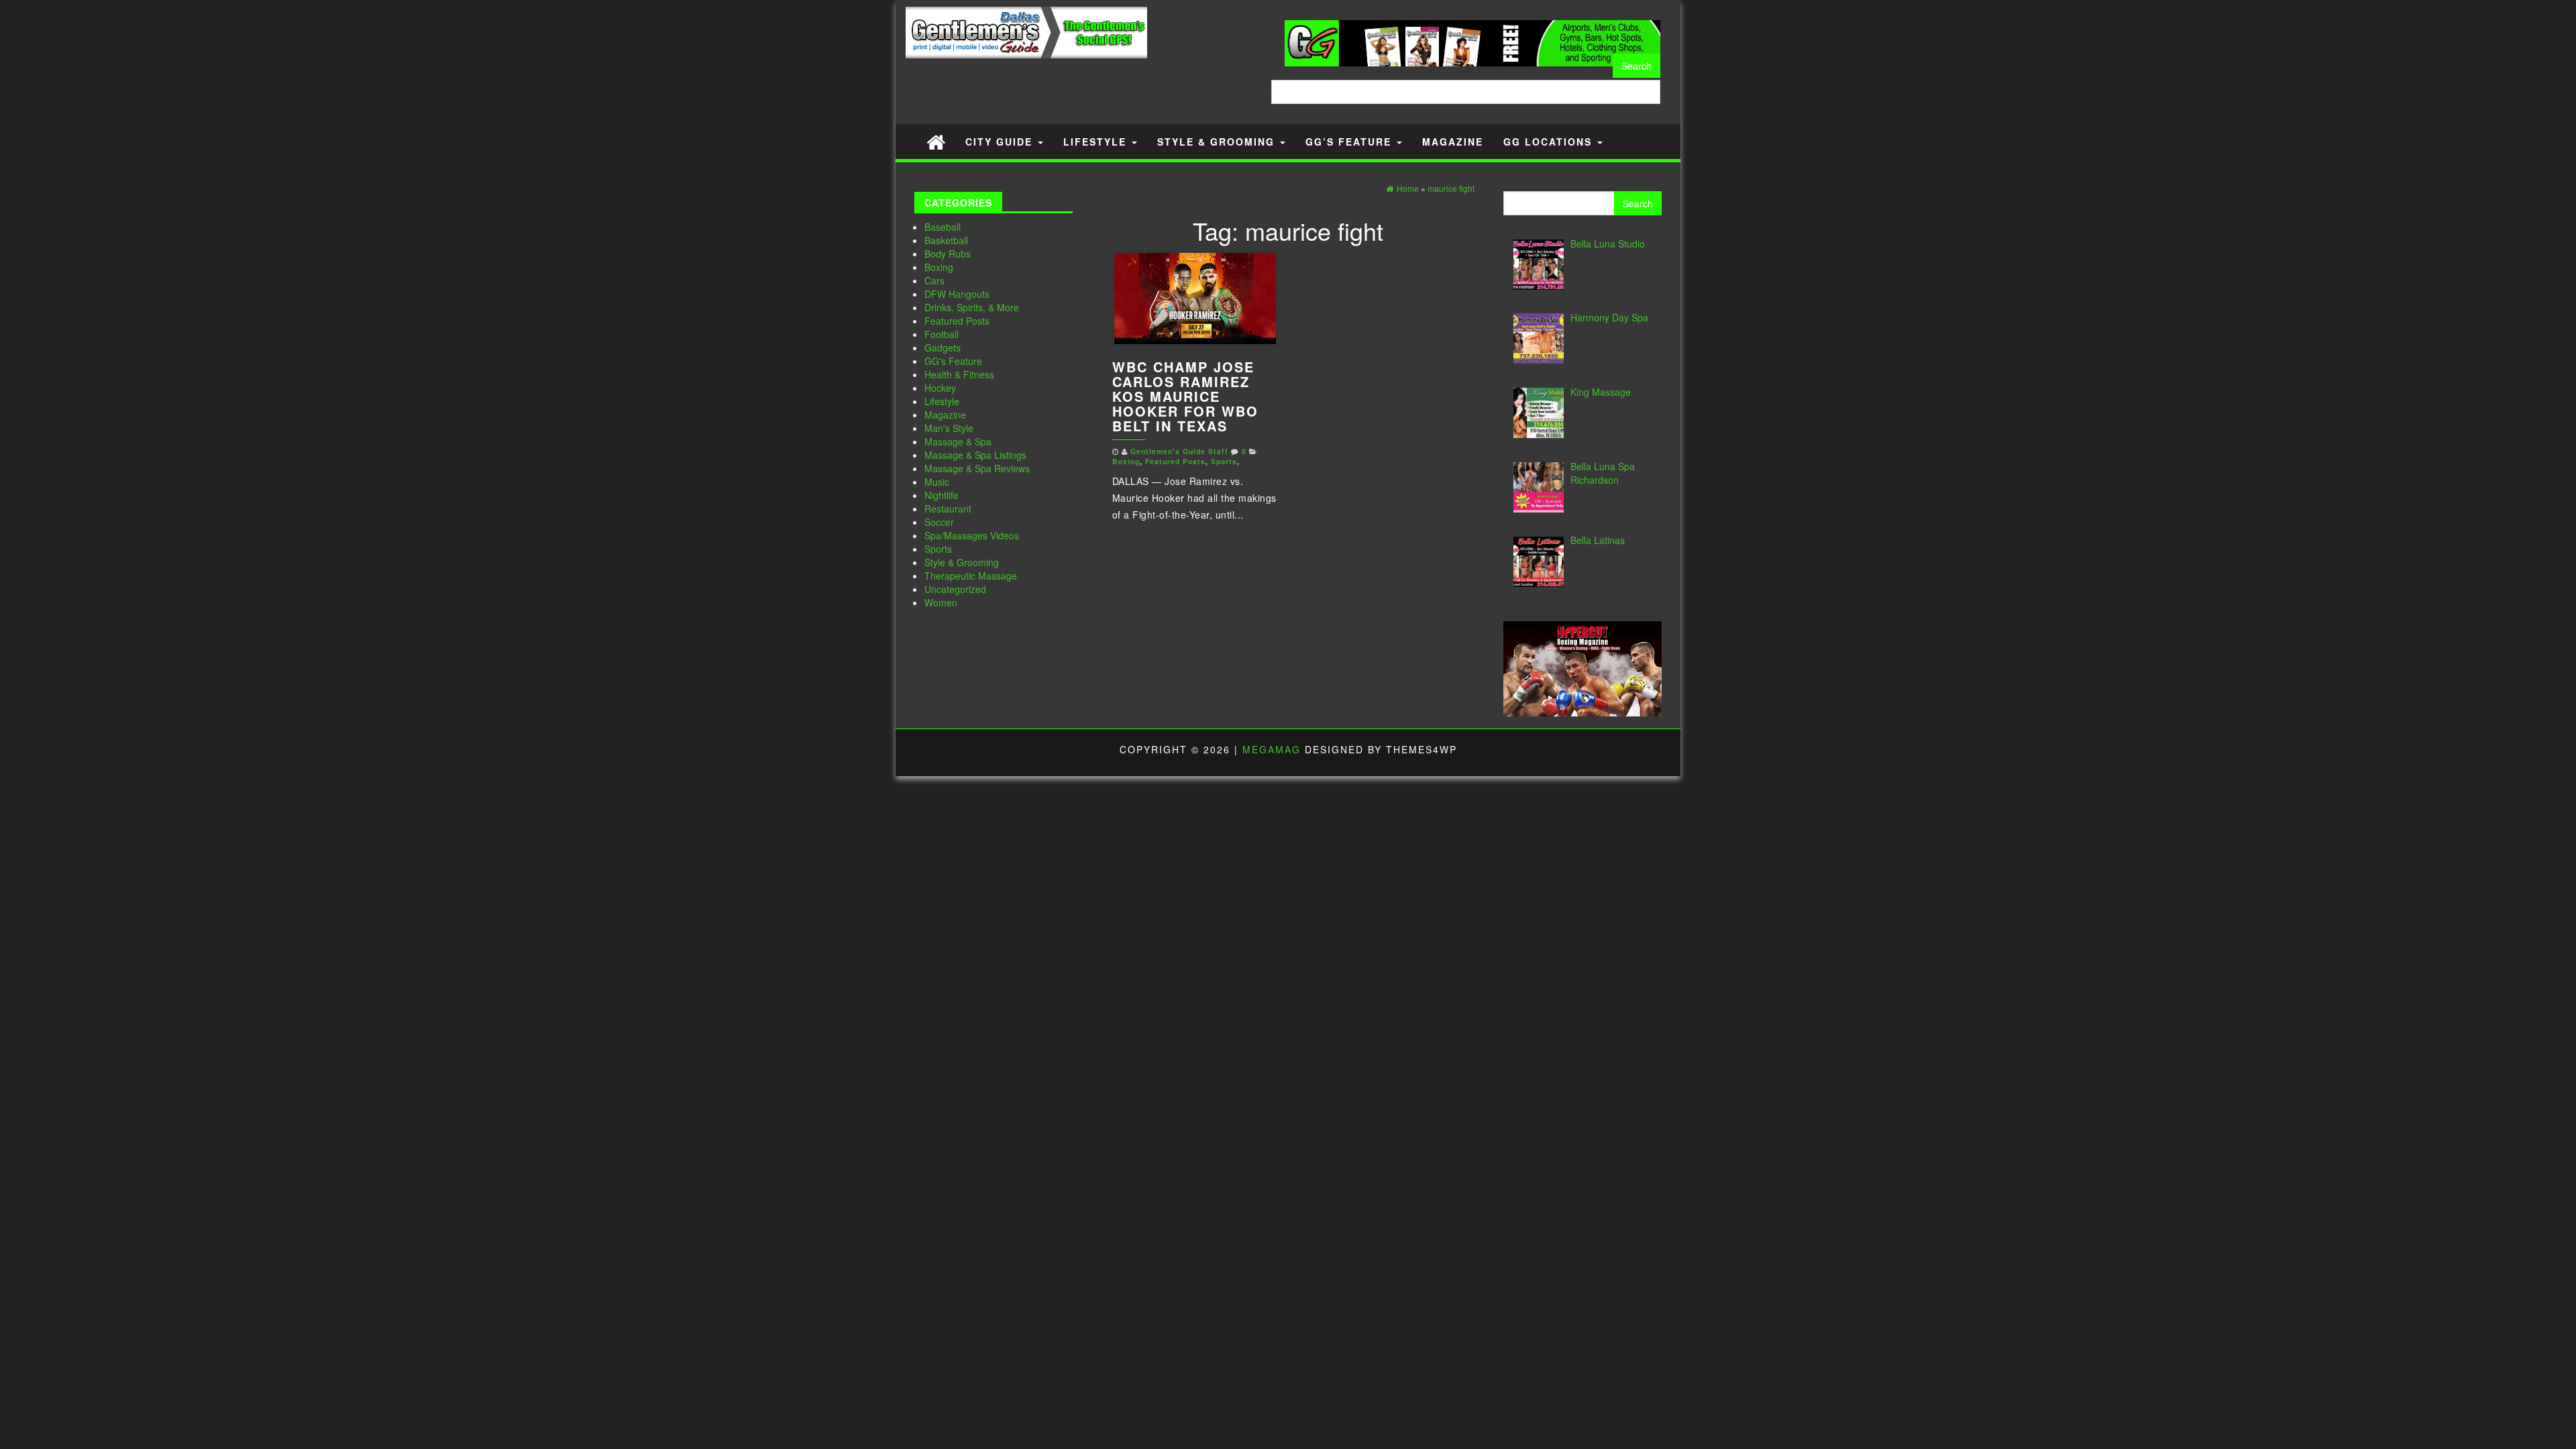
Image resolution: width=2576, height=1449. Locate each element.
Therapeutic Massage (971, 576)
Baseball (943, 227)
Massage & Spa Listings (975, 455)
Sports (938, 549)
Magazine (1453, 142)
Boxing (939, 267)
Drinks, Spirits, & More (972, 307)
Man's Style (949, 428)
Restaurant (948, 508)
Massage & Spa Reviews (977, 468)
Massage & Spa (958, 441)
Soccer (939, 522)
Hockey (940, 388)
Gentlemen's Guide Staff (1179, 451)
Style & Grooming (1218, 142)
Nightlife (942, 495)
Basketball (946, 240)
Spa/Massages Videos (972, 535)
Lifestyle (1097, 142)
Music (937, 482)
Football (942, 334)
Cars (934, 280)
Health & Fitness (959, 374)
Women (941, 602)
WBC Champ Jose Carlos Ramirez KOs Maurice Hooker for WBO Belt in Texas (1185, 396)
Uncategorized (955, 589)
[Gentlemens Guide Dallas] (936, 141)
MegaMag (1272, 749)
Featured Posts (957, 321)
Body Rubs (948, 254)
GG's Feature (953, 361)
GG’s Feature (1350, 142)
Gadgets (943, 347)
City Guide (1001, 142)
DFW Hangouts (957, 294)
